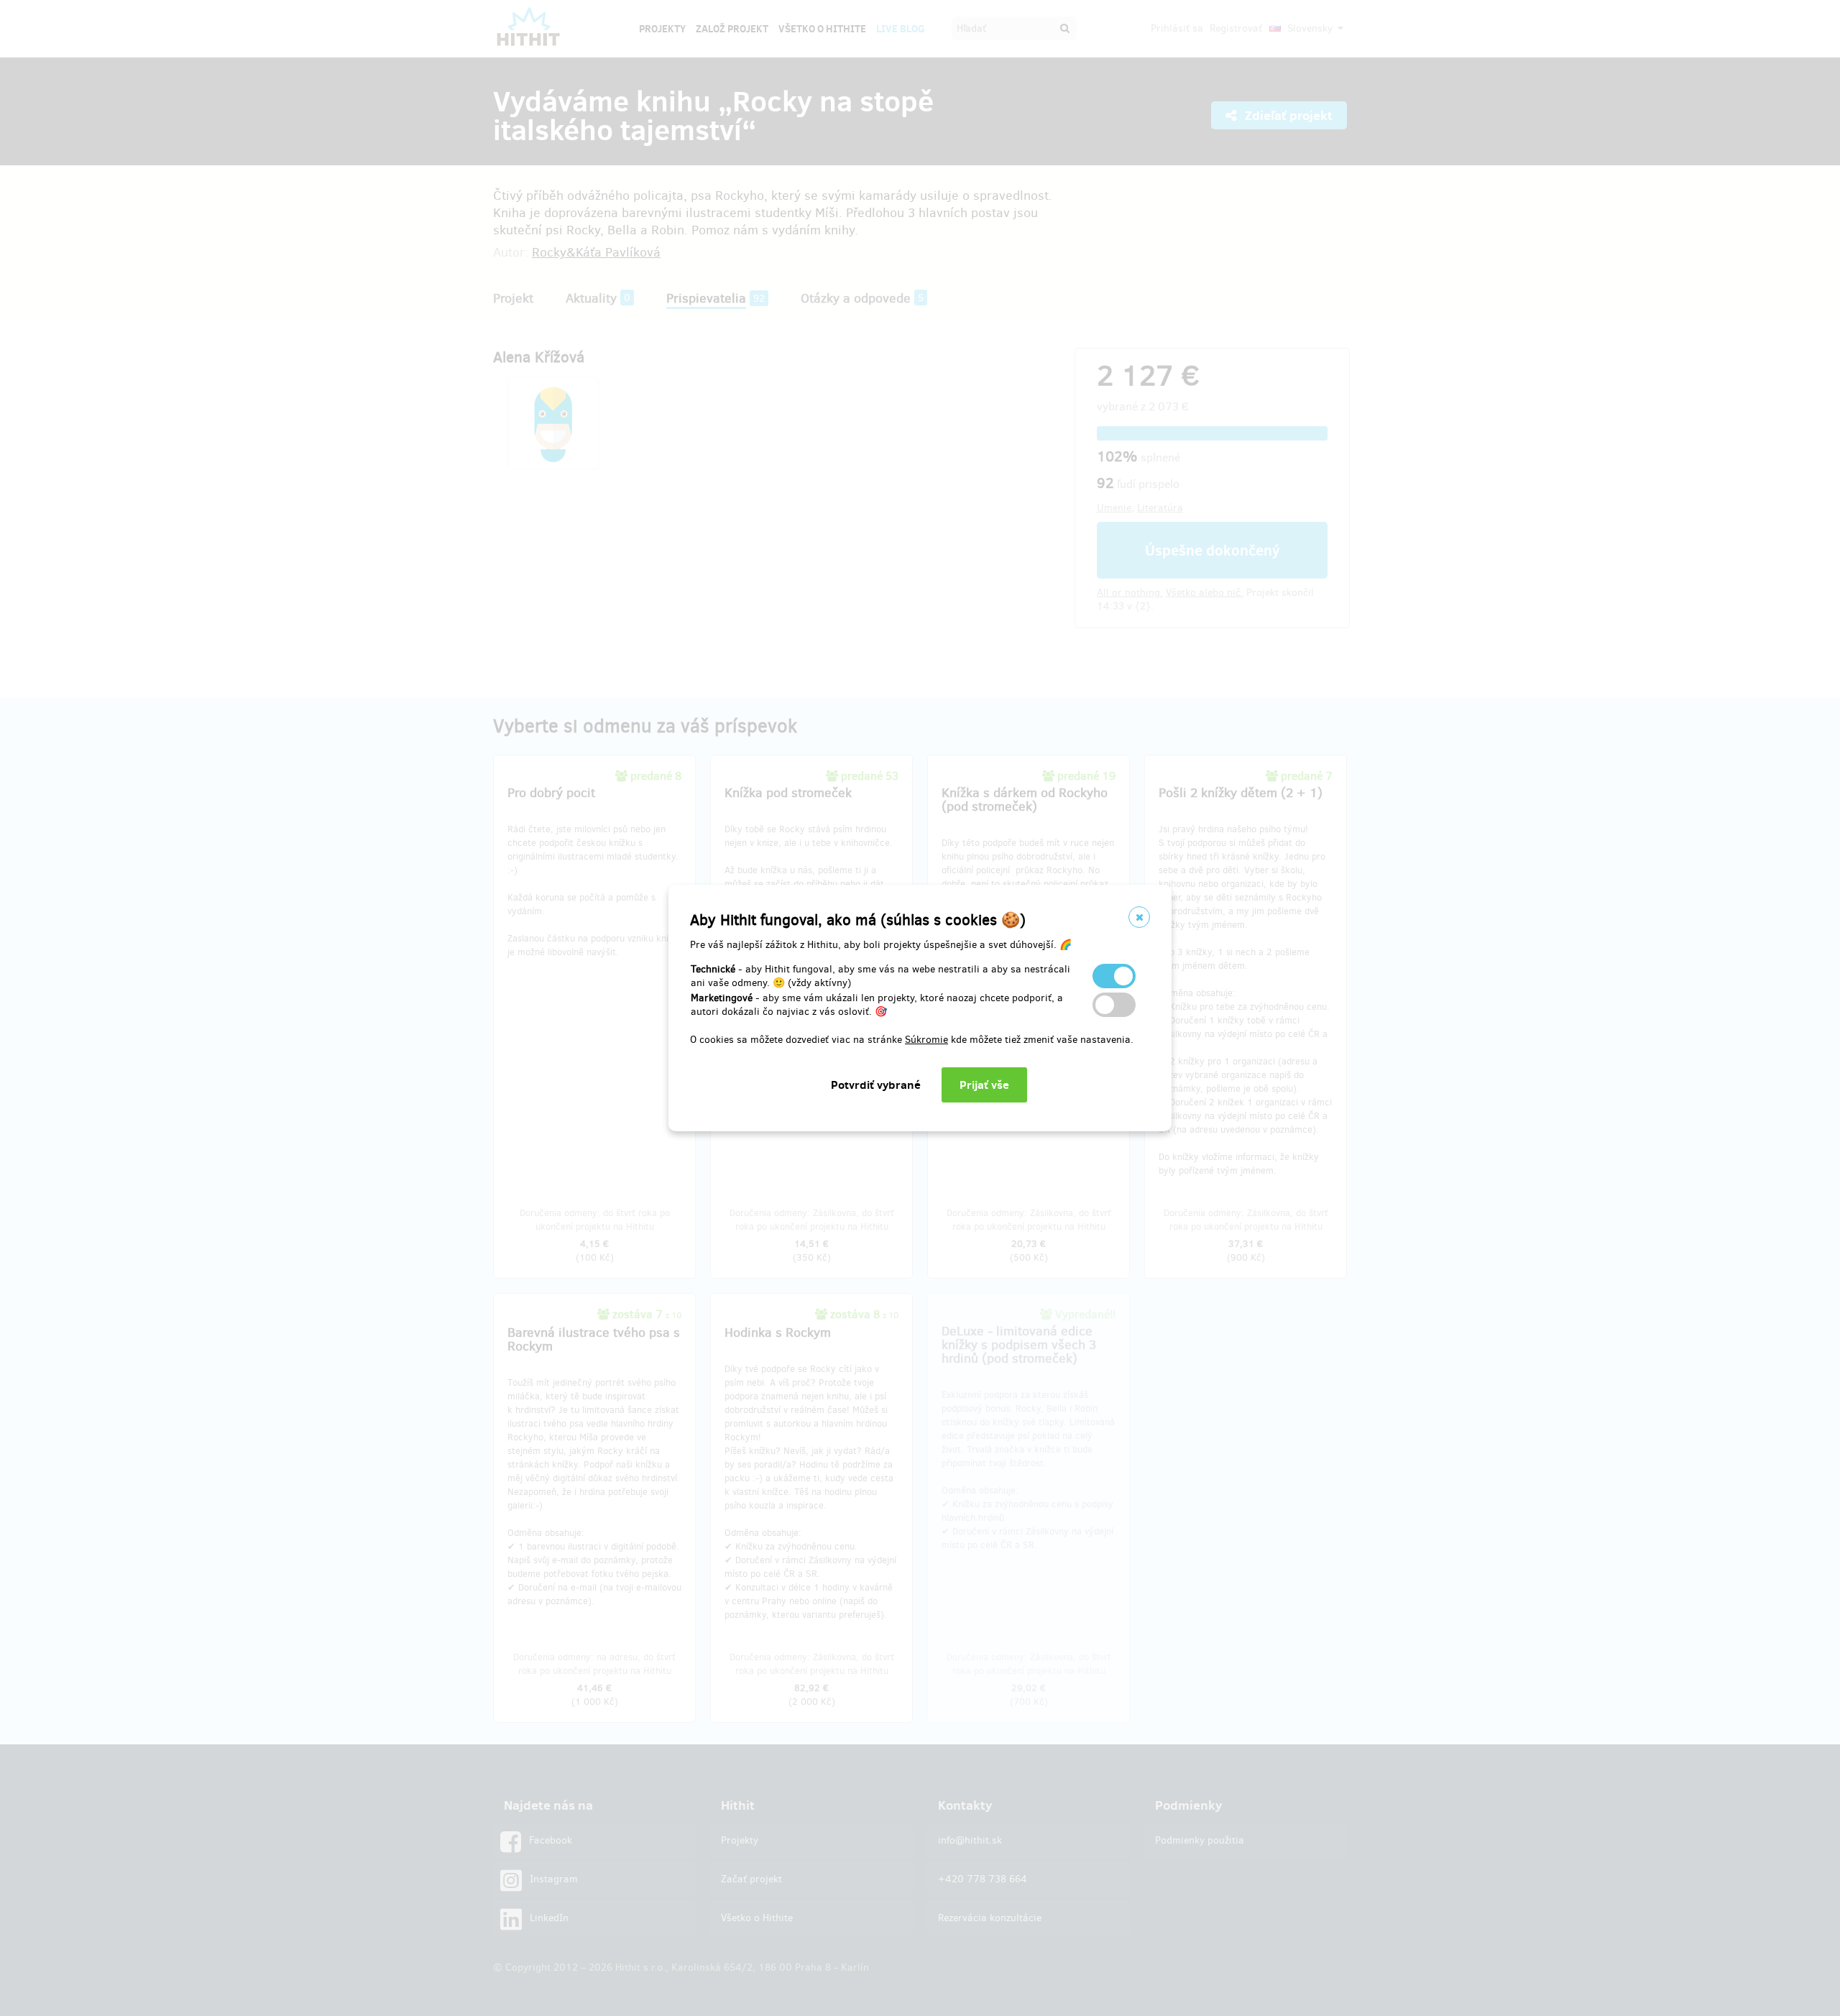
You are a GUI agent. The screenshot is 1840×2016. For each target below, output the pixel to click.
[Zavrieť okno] (1139, 917)
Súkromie (926, 1040)
